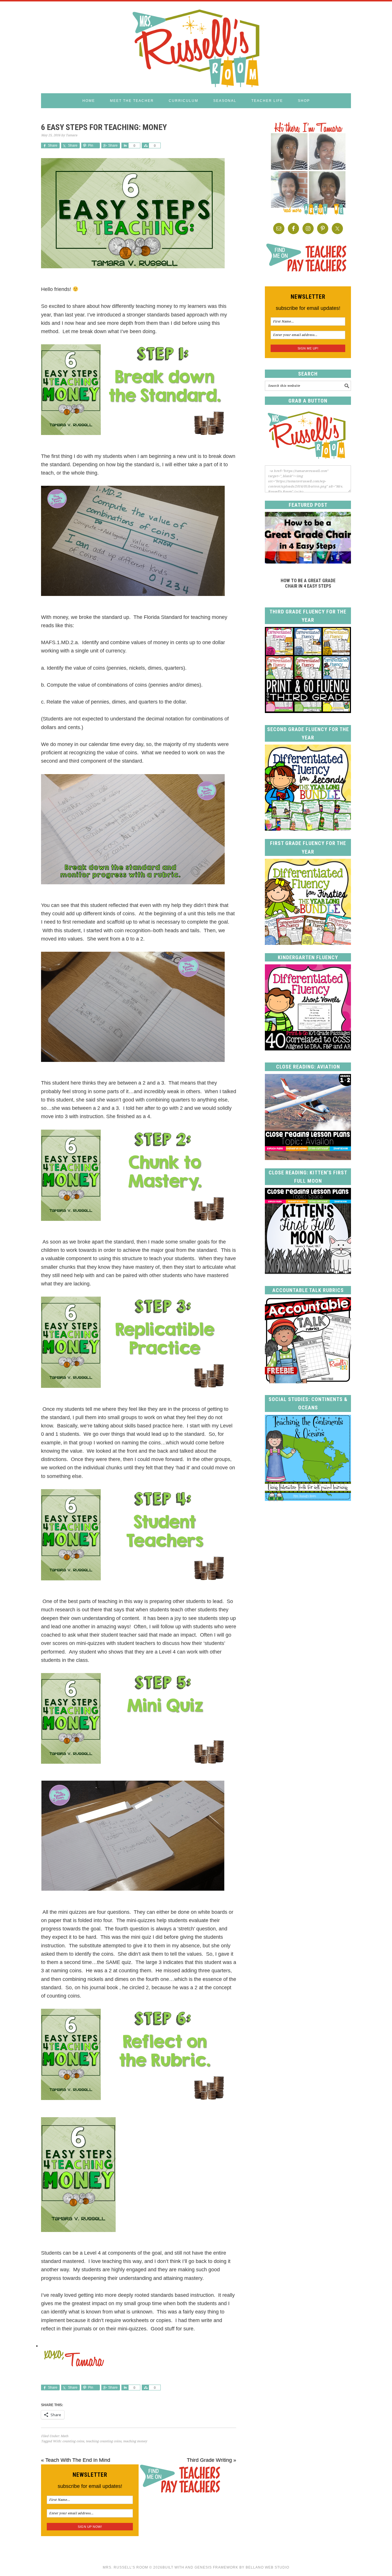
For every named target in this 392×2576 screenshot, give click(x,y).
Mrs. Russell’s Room (125, 2567)
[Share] (125, 145)
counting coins (73, 2441)
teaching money (135, 2441)
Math (64, 2436)
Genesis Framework (216, 2567)
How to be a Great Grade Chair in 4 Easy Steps (308, 583)
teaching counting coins (104, 2441)
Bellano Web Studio (267, 2567)
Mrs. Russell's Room (196, 47)
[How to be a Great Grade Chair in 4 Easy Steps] (308, 562)
